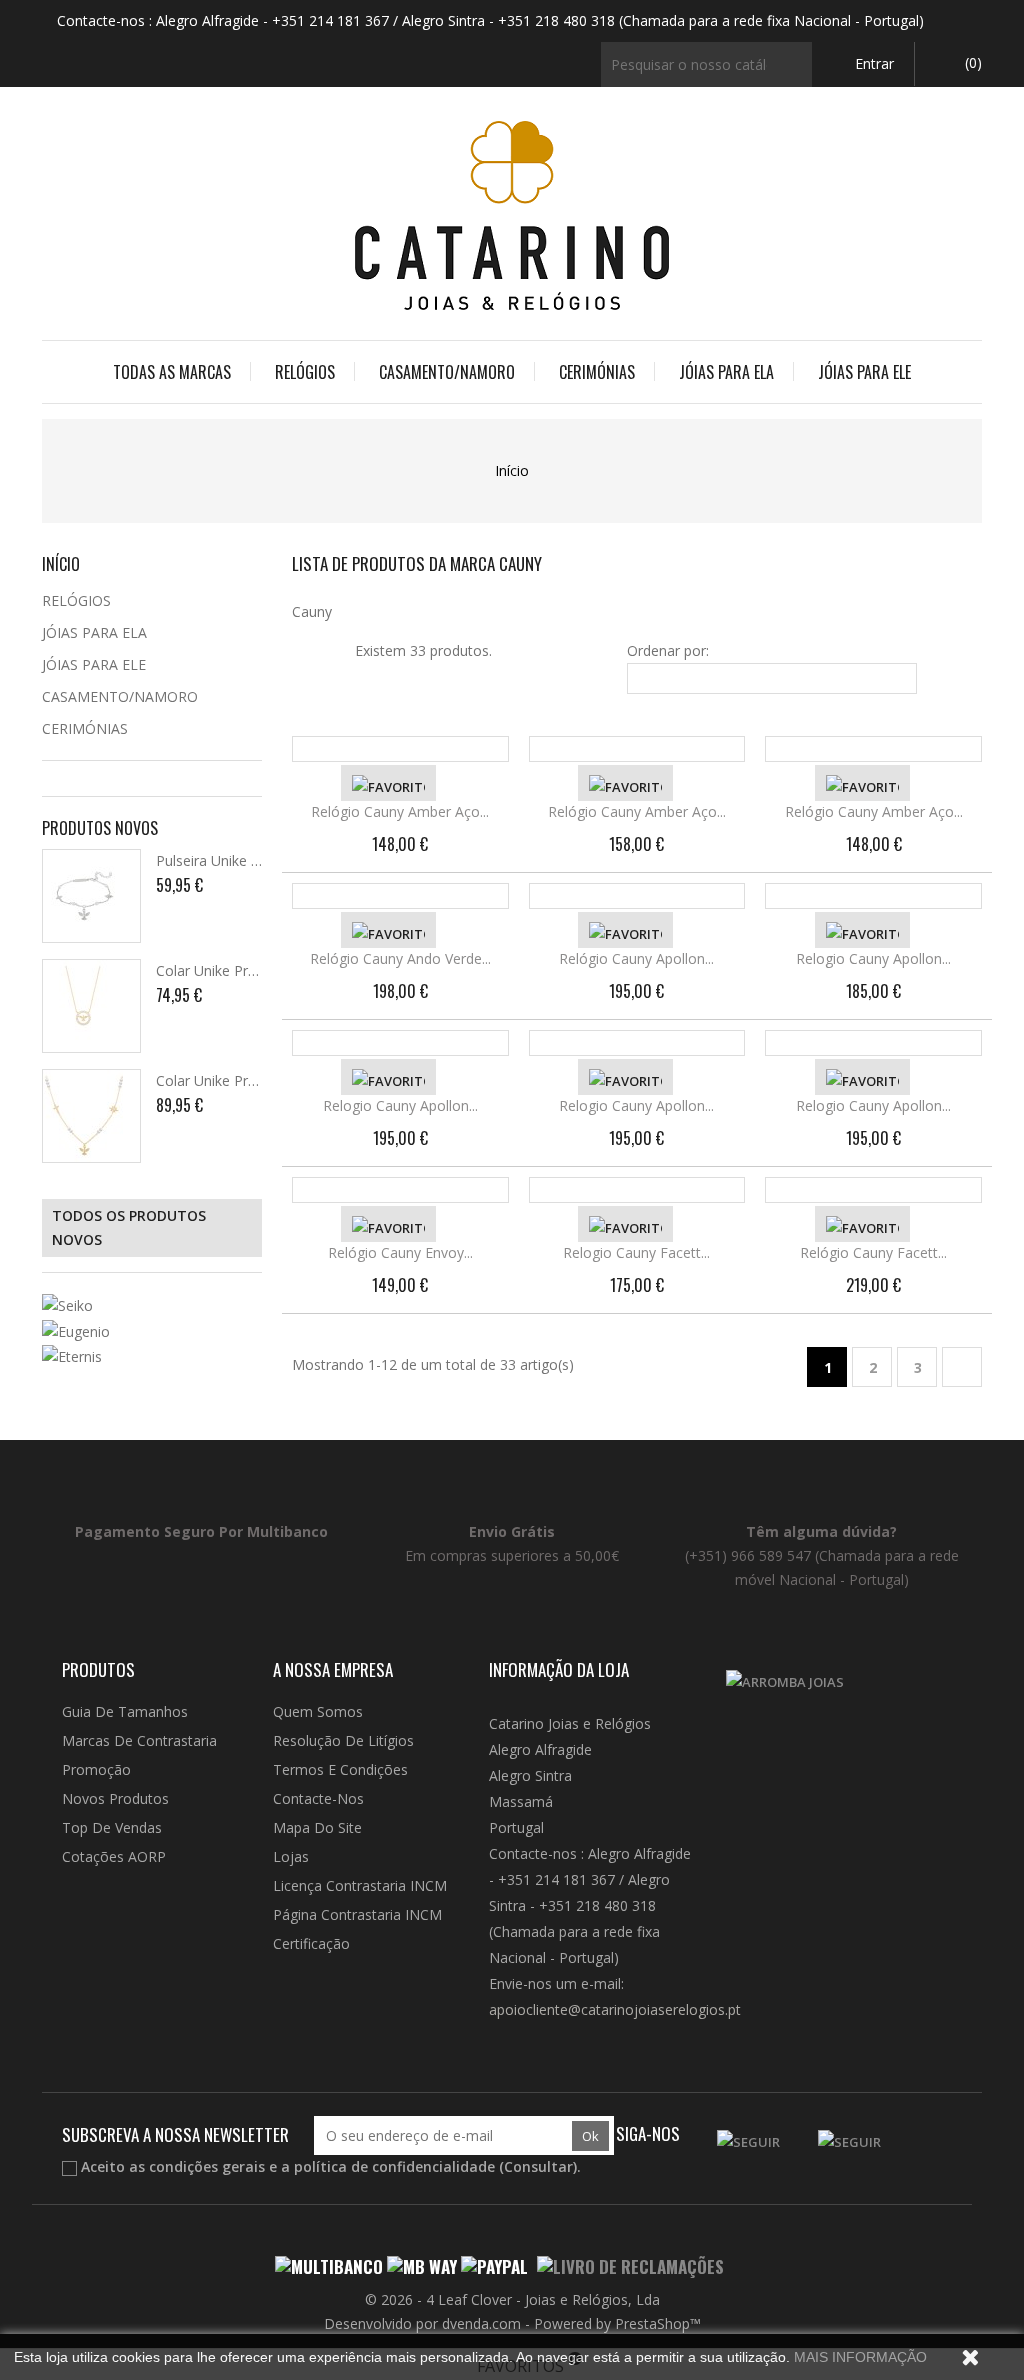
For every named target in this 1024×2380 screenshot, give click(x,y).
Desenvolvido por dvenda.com (424, 2323)
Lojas (291, 1856)
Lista (328, 651)
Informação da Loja (559, 1669)
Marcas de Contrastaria (139, 1740)
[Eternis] (152, 1356)
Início (61, 564)
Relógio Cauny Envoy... (400, 1252)
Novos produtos (115, 1798)
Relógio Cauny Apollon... (636, 958)
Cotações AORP (114, 1856)
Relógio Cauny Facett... (873, 1252)
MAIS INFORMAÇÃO (860, 2357)
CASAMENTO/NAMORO (447, 372)
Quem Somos (318, 1711)
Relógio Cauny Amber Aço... (400, 811)
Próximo (962, 1368)
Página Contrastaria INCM (357, 1914)
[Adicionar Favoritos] (388, 783)
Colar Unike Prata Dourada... (247, 970)
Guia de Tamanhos (125, 1711)
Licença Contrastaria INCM (360, 1885)
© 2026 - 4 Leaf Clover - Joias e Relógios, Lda (512, 2299)
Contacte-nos (318, 1798)
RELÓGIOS (305, 372)
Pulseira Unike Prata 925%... (245, 860)
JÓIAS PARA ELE (864, 372)
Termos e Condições (340, 1769)
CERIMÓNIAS (597, 372)
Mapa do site (317, 1827)
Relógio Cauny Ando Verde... (400, 958)
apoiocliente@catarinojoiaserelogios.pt (615, 2009)
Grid (304, 651)
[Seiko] (152, 1305)
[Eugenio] (152, 1330)
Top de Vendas (112, 1827)
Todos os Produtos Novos (129, 1227)
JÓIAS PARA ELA (726, 372)
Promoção (96, 1769)
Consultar (538, 2166)
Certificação (311, 1943)
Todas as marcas (172, 372)
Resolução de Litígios (343, 1740)
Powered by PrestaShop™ (617, 2323)
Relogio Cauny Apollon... (873, 958)
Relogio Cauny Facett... (636, 1252)
